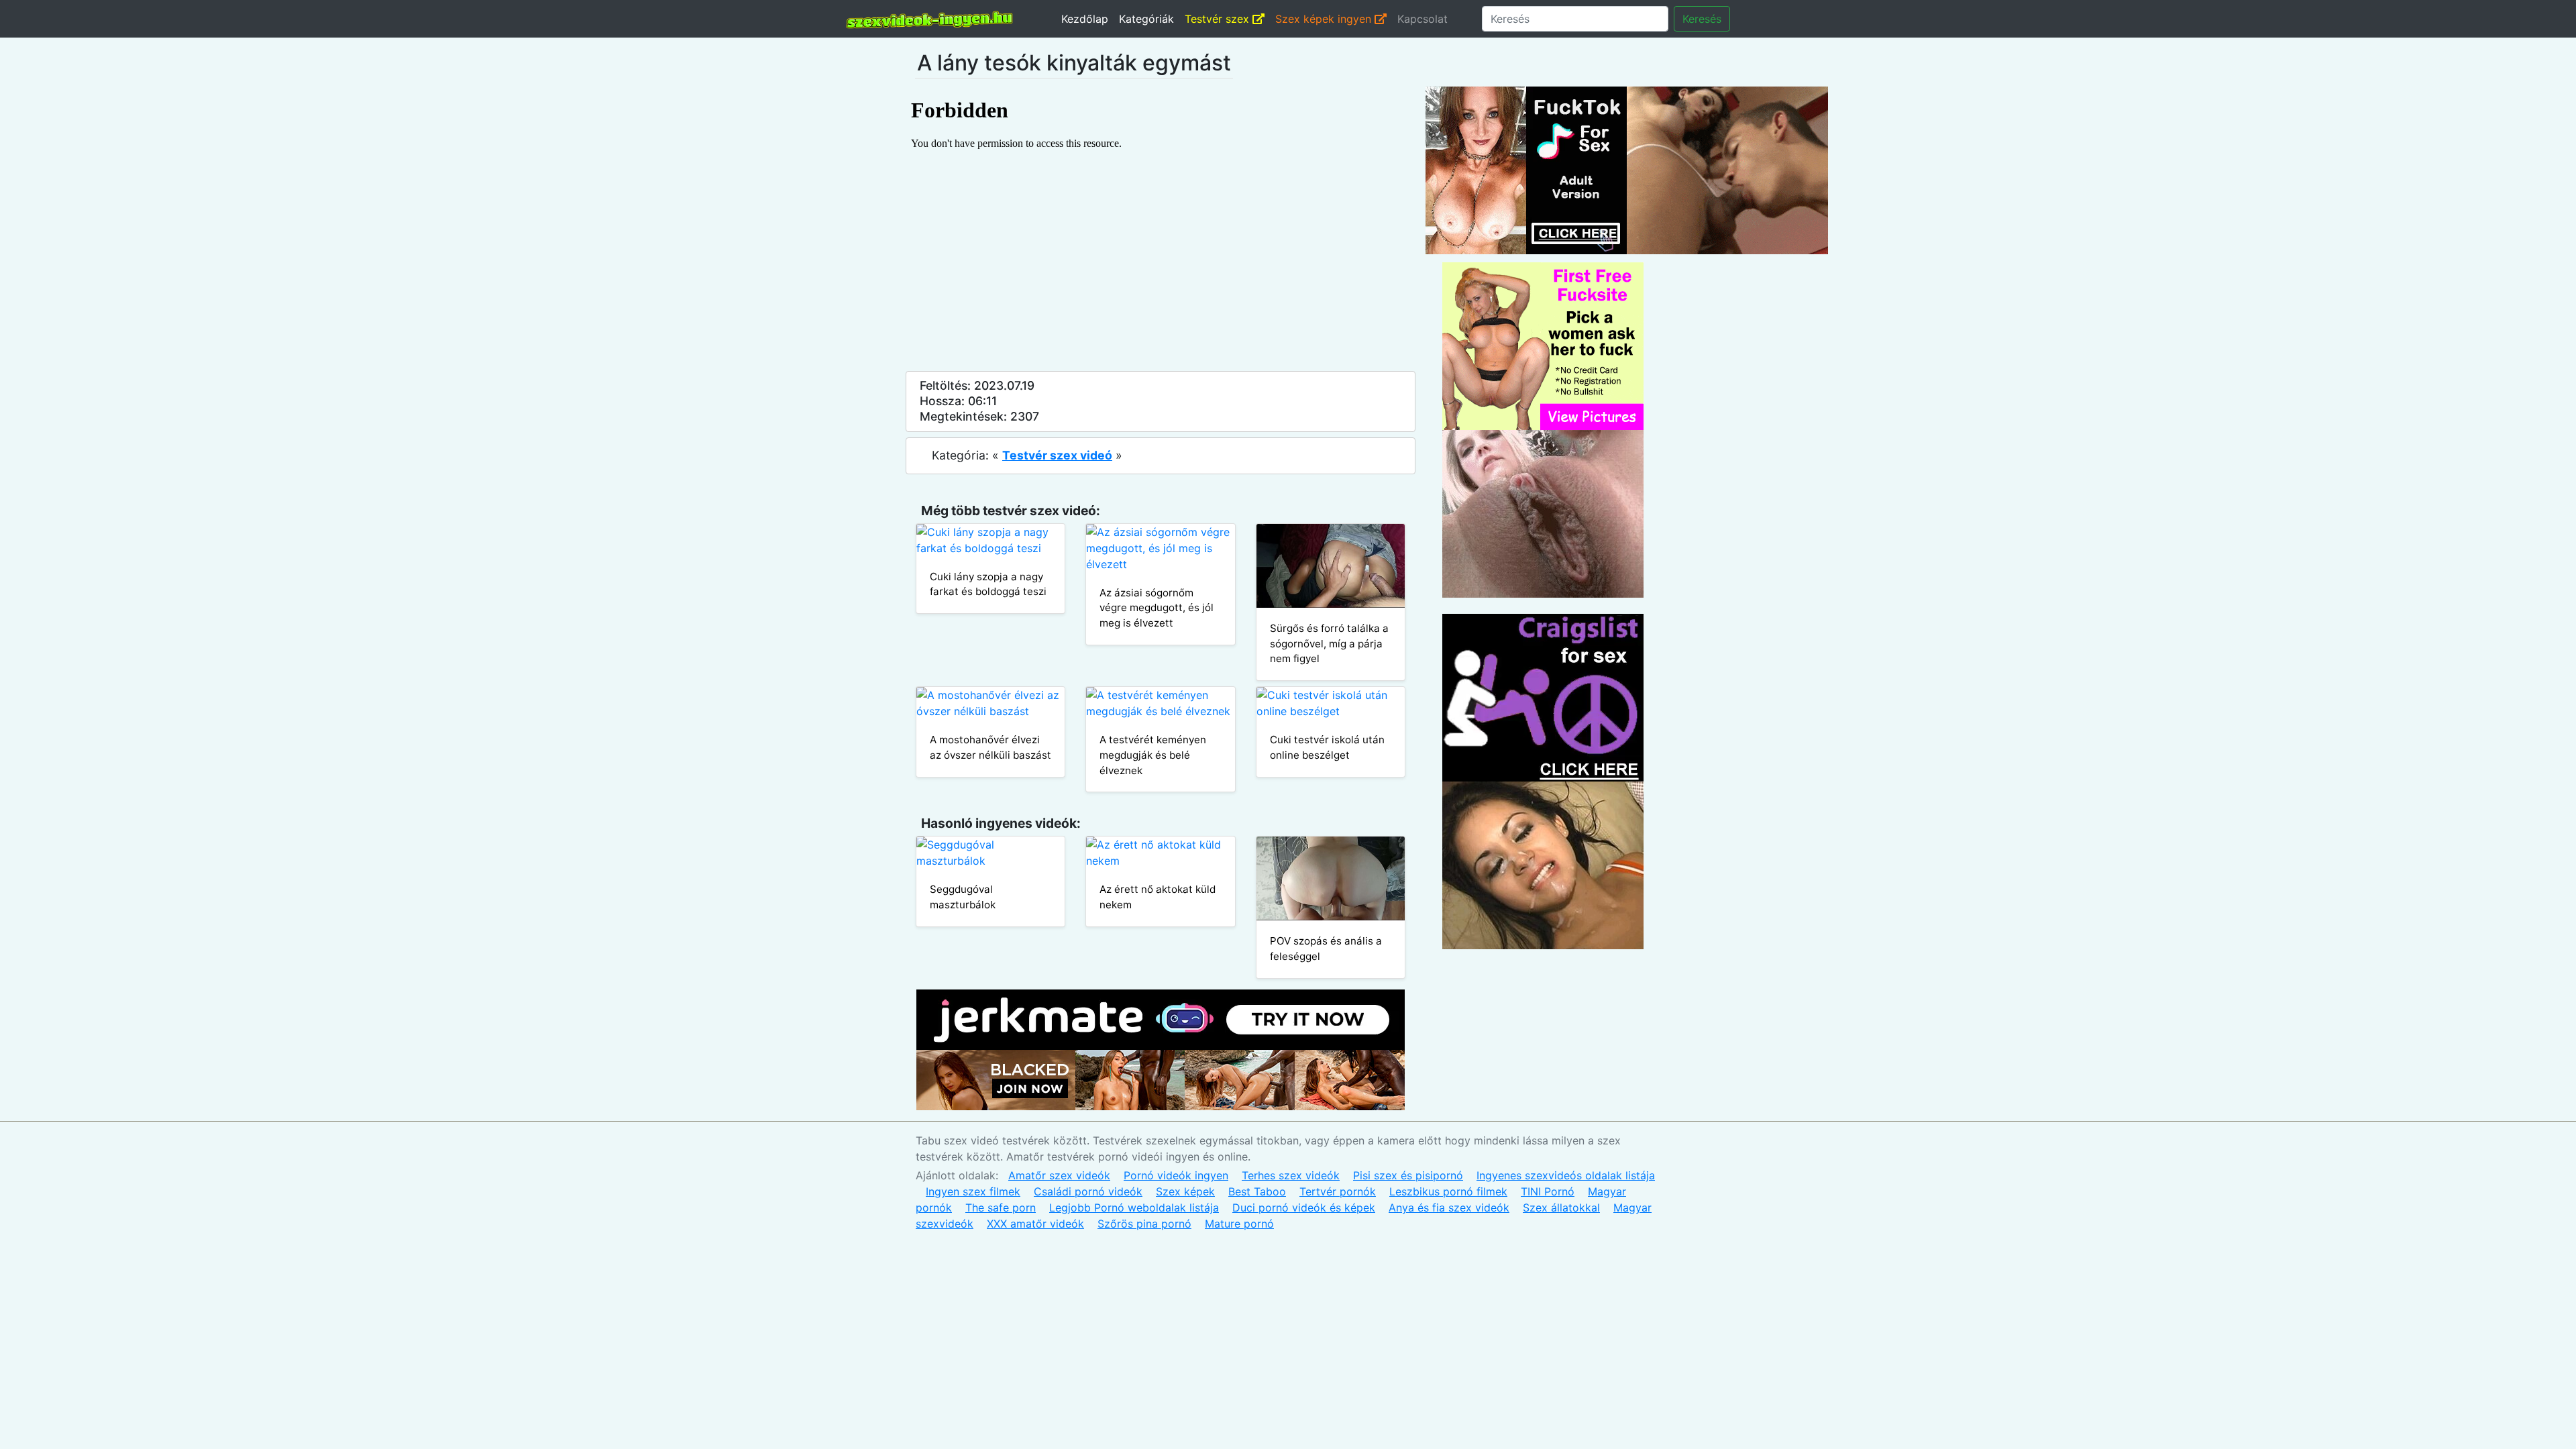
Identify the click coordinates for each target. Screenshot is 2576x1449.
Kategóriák (1146, 19)
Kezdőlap (1085, 19)
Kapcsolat (1423, 19)
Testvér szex (1219, 19)
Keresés (1702, 19)
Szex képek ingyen (1325, 19)
